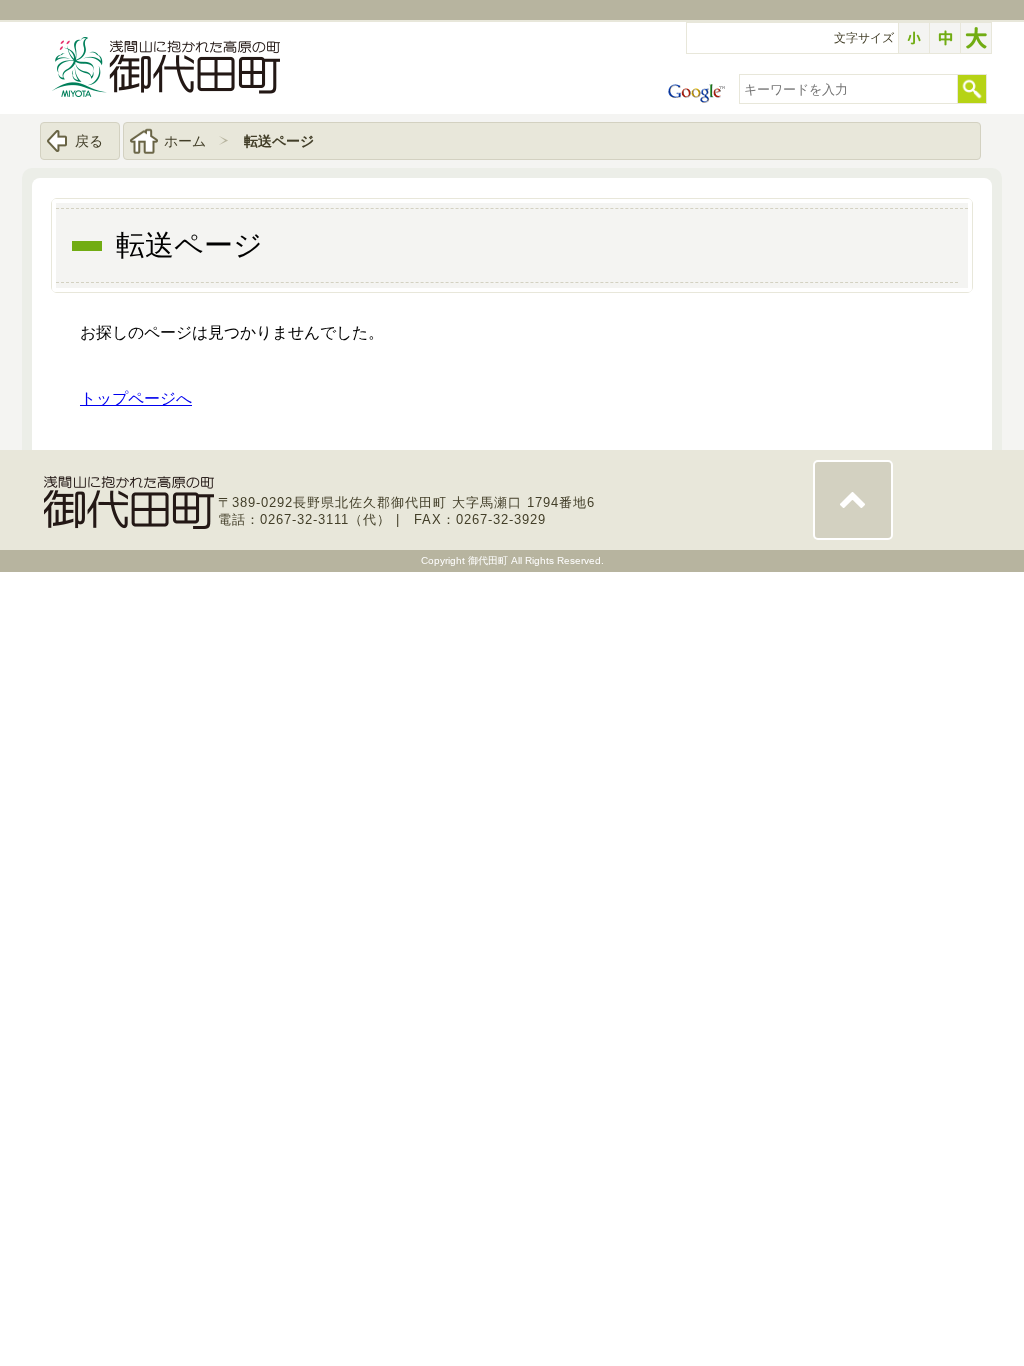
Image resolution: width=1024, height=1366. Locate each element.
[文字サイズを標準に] (945, 38)
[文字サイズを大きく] (976, 38)
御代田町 (489, 560)
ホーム (185, 141)
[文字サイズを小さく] (914, 38)
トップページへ (136, 398)
